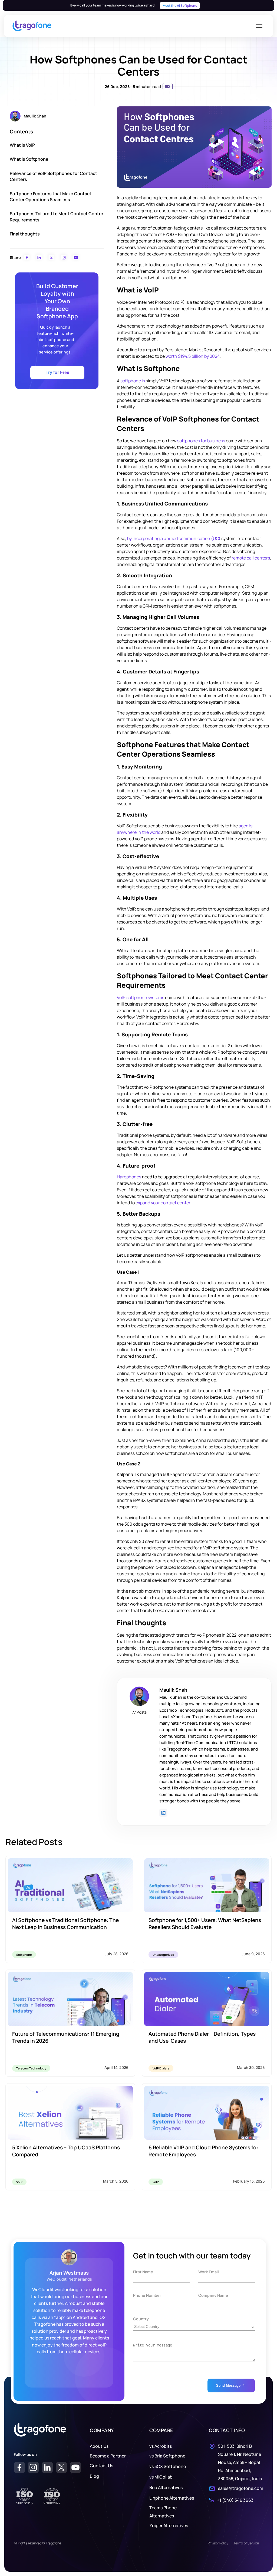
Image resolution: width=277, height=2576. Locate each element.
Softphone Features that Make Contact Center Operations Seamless (51, 197)
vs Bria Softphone (167, 2456)
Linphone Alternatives (172, 2498)
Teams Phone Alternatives (163, 2512)
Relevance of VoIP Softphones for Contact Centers (53, 176)
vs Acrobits (161, 2446)
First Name (143, 2272)
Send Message (228, 2386)
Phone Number (147, 2295)
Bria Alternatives (166, 2487)
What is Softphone (29, 159)
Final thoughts (25, 234)
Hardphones (129, 1177)
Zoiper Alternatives (169, 2526)
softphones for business (201, 441)
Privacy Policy (218, 2543)
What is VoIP (22, 145)
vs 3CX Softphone (168, 2466)
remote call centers (251, 558)
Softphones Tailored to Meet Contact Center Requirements (57, 217)
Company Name (213, 2295)
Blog (94, 2476)
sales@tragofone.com (241, 2488)
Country (141, 2319)
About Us (99, 2446)
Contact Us (101, 2466)
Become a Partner (108, 2456)
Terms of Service (246, 2543)
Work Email (209, 2272)
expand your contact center (163, 1203)
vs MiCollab (161, 2477)
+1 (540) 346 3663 (235, 2500)
